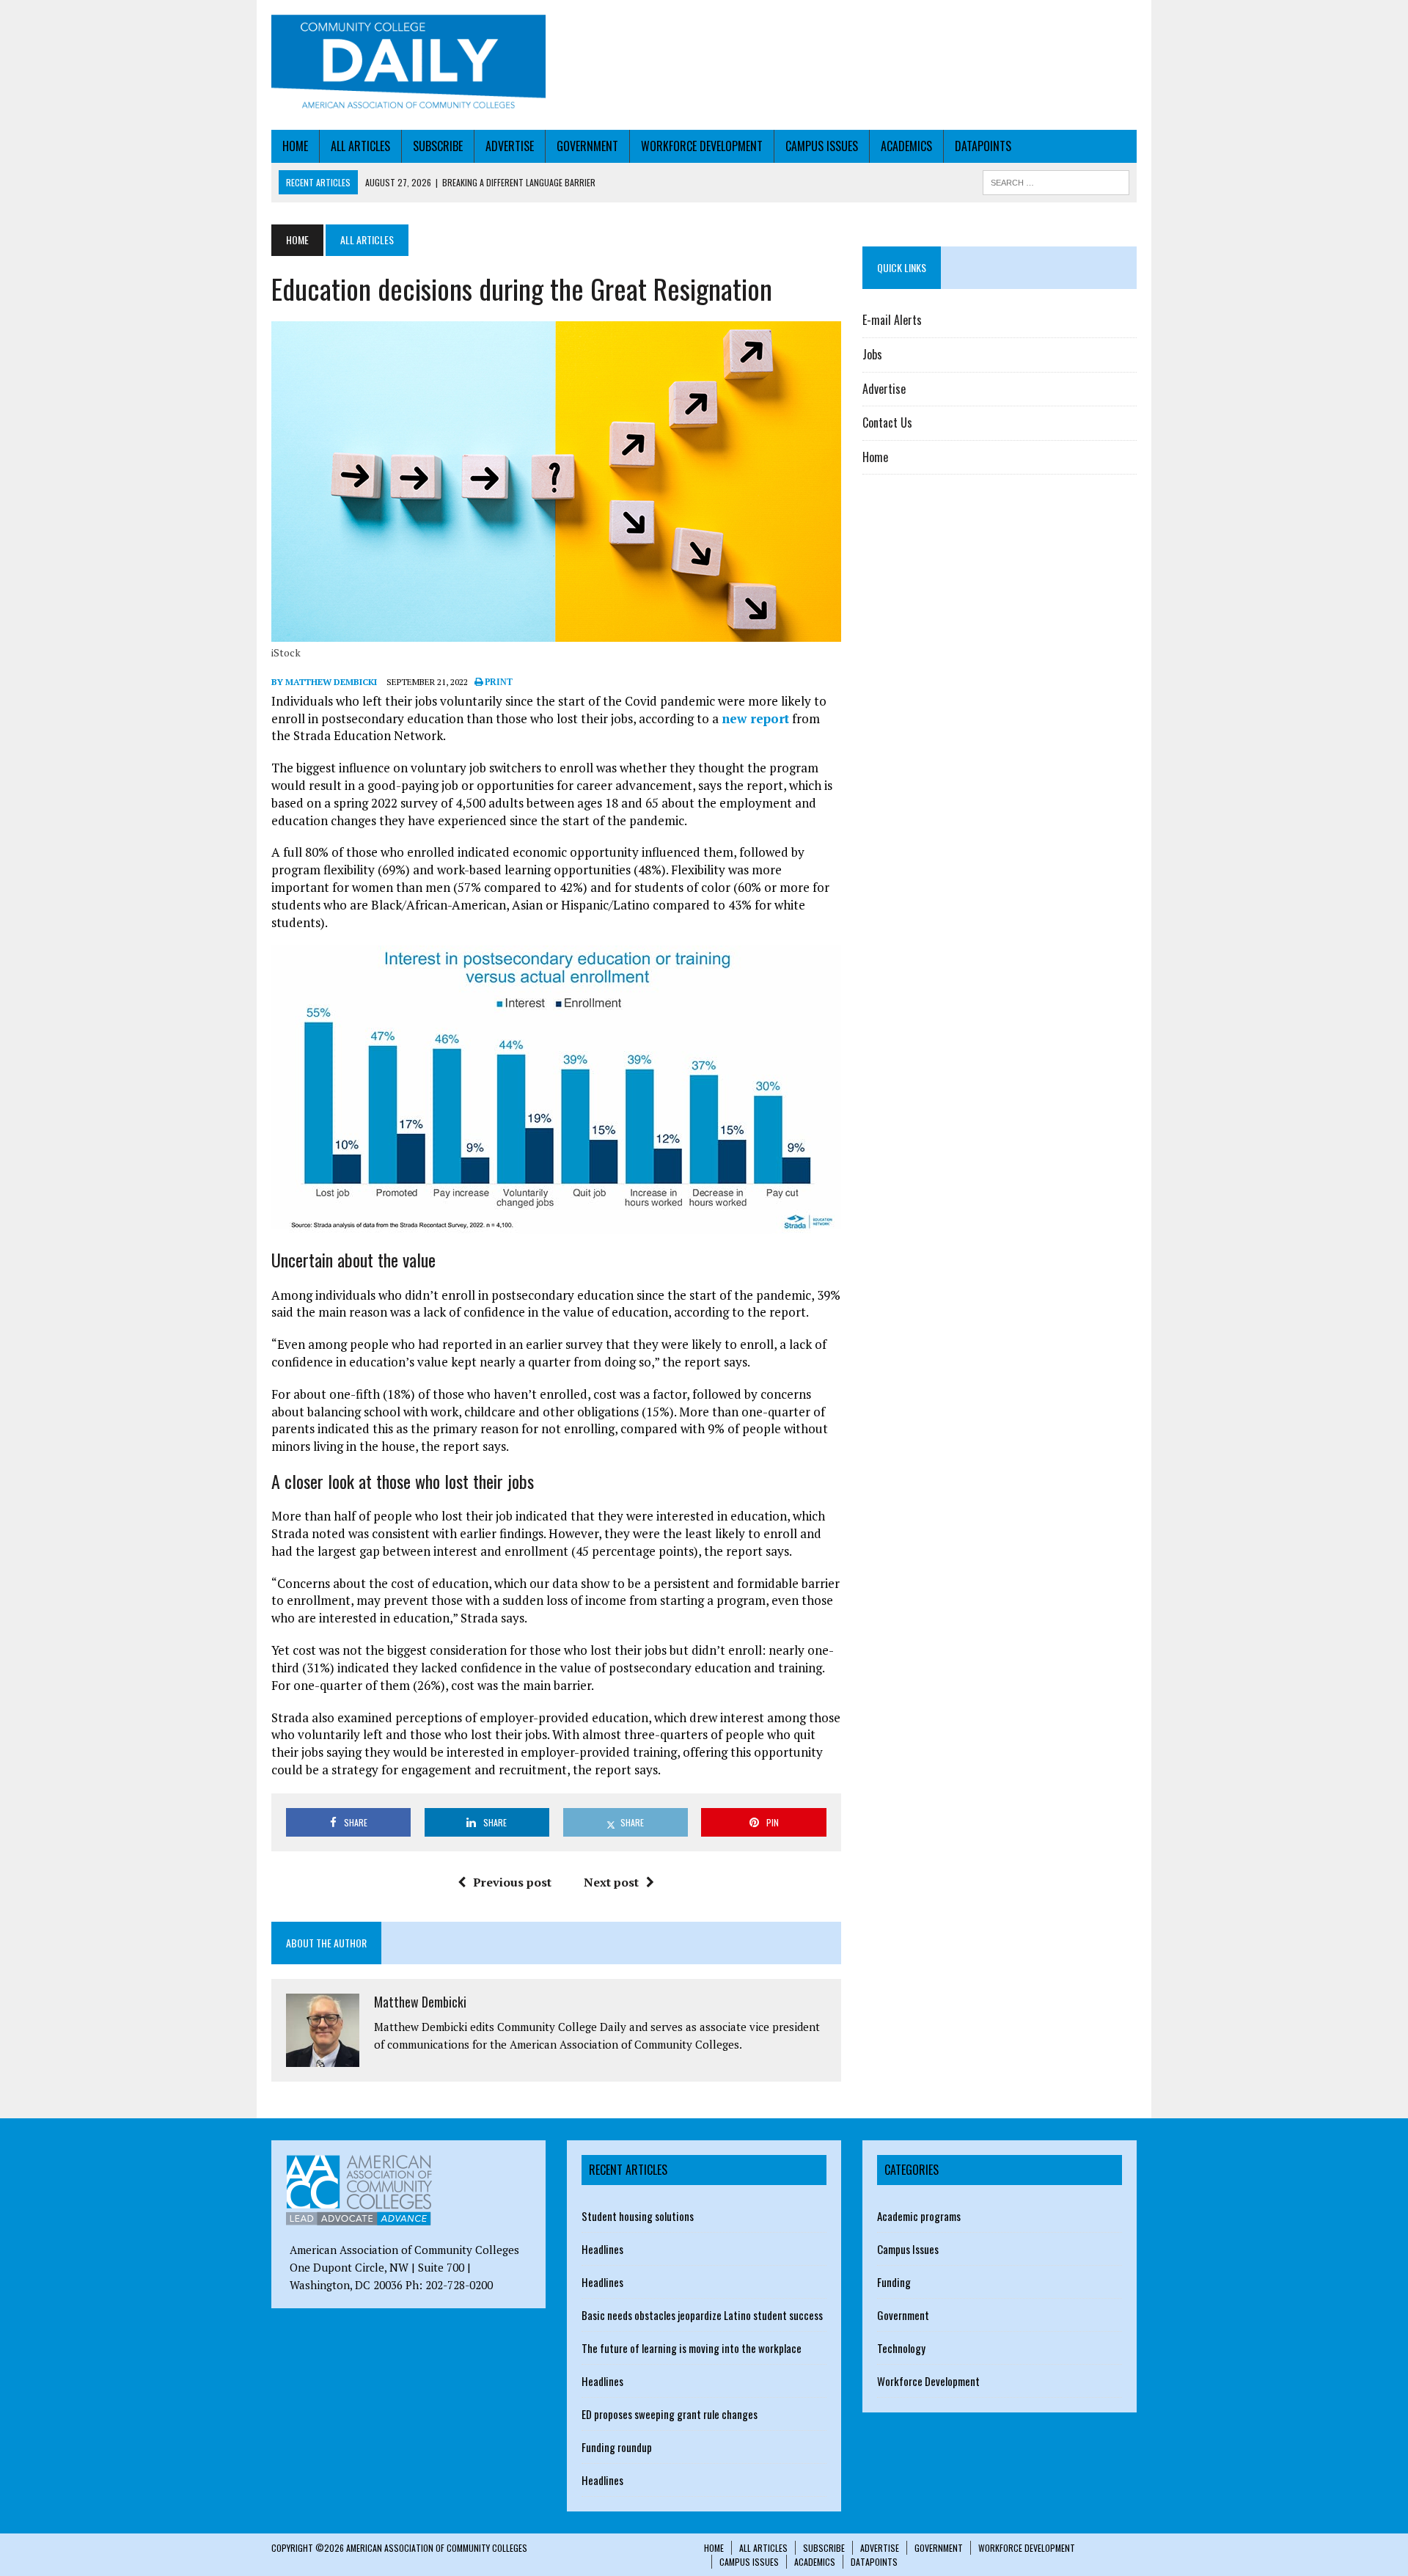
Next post (611, 1882)
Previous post (512, 1882)
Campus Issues (822, 146)
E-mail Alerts (892, 320)
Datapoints (983, 146)
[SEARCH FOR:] (1056, 180)
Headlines (602, 2249)
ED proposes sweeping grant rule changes (670, 2414)
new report (755, 718)
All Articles (360, 146)
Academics (906, 146)
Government (587, 146)
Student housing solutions (638, 2216)
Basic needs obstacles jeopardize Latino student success (702, 2315)
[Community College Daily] (408, 65)
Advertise (510, 146)
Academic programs (919, 2216)
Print (498, 682)
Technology (901, 2348)
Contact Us (887, 422)
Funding (894, 2282)
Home (295, 146)
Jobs (872, 354)
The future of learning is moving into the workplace (692, 2348)
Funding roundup (617, 2447)
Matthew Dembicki (420, 2002)
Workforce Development (702, 146)
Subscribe (438, 146)
